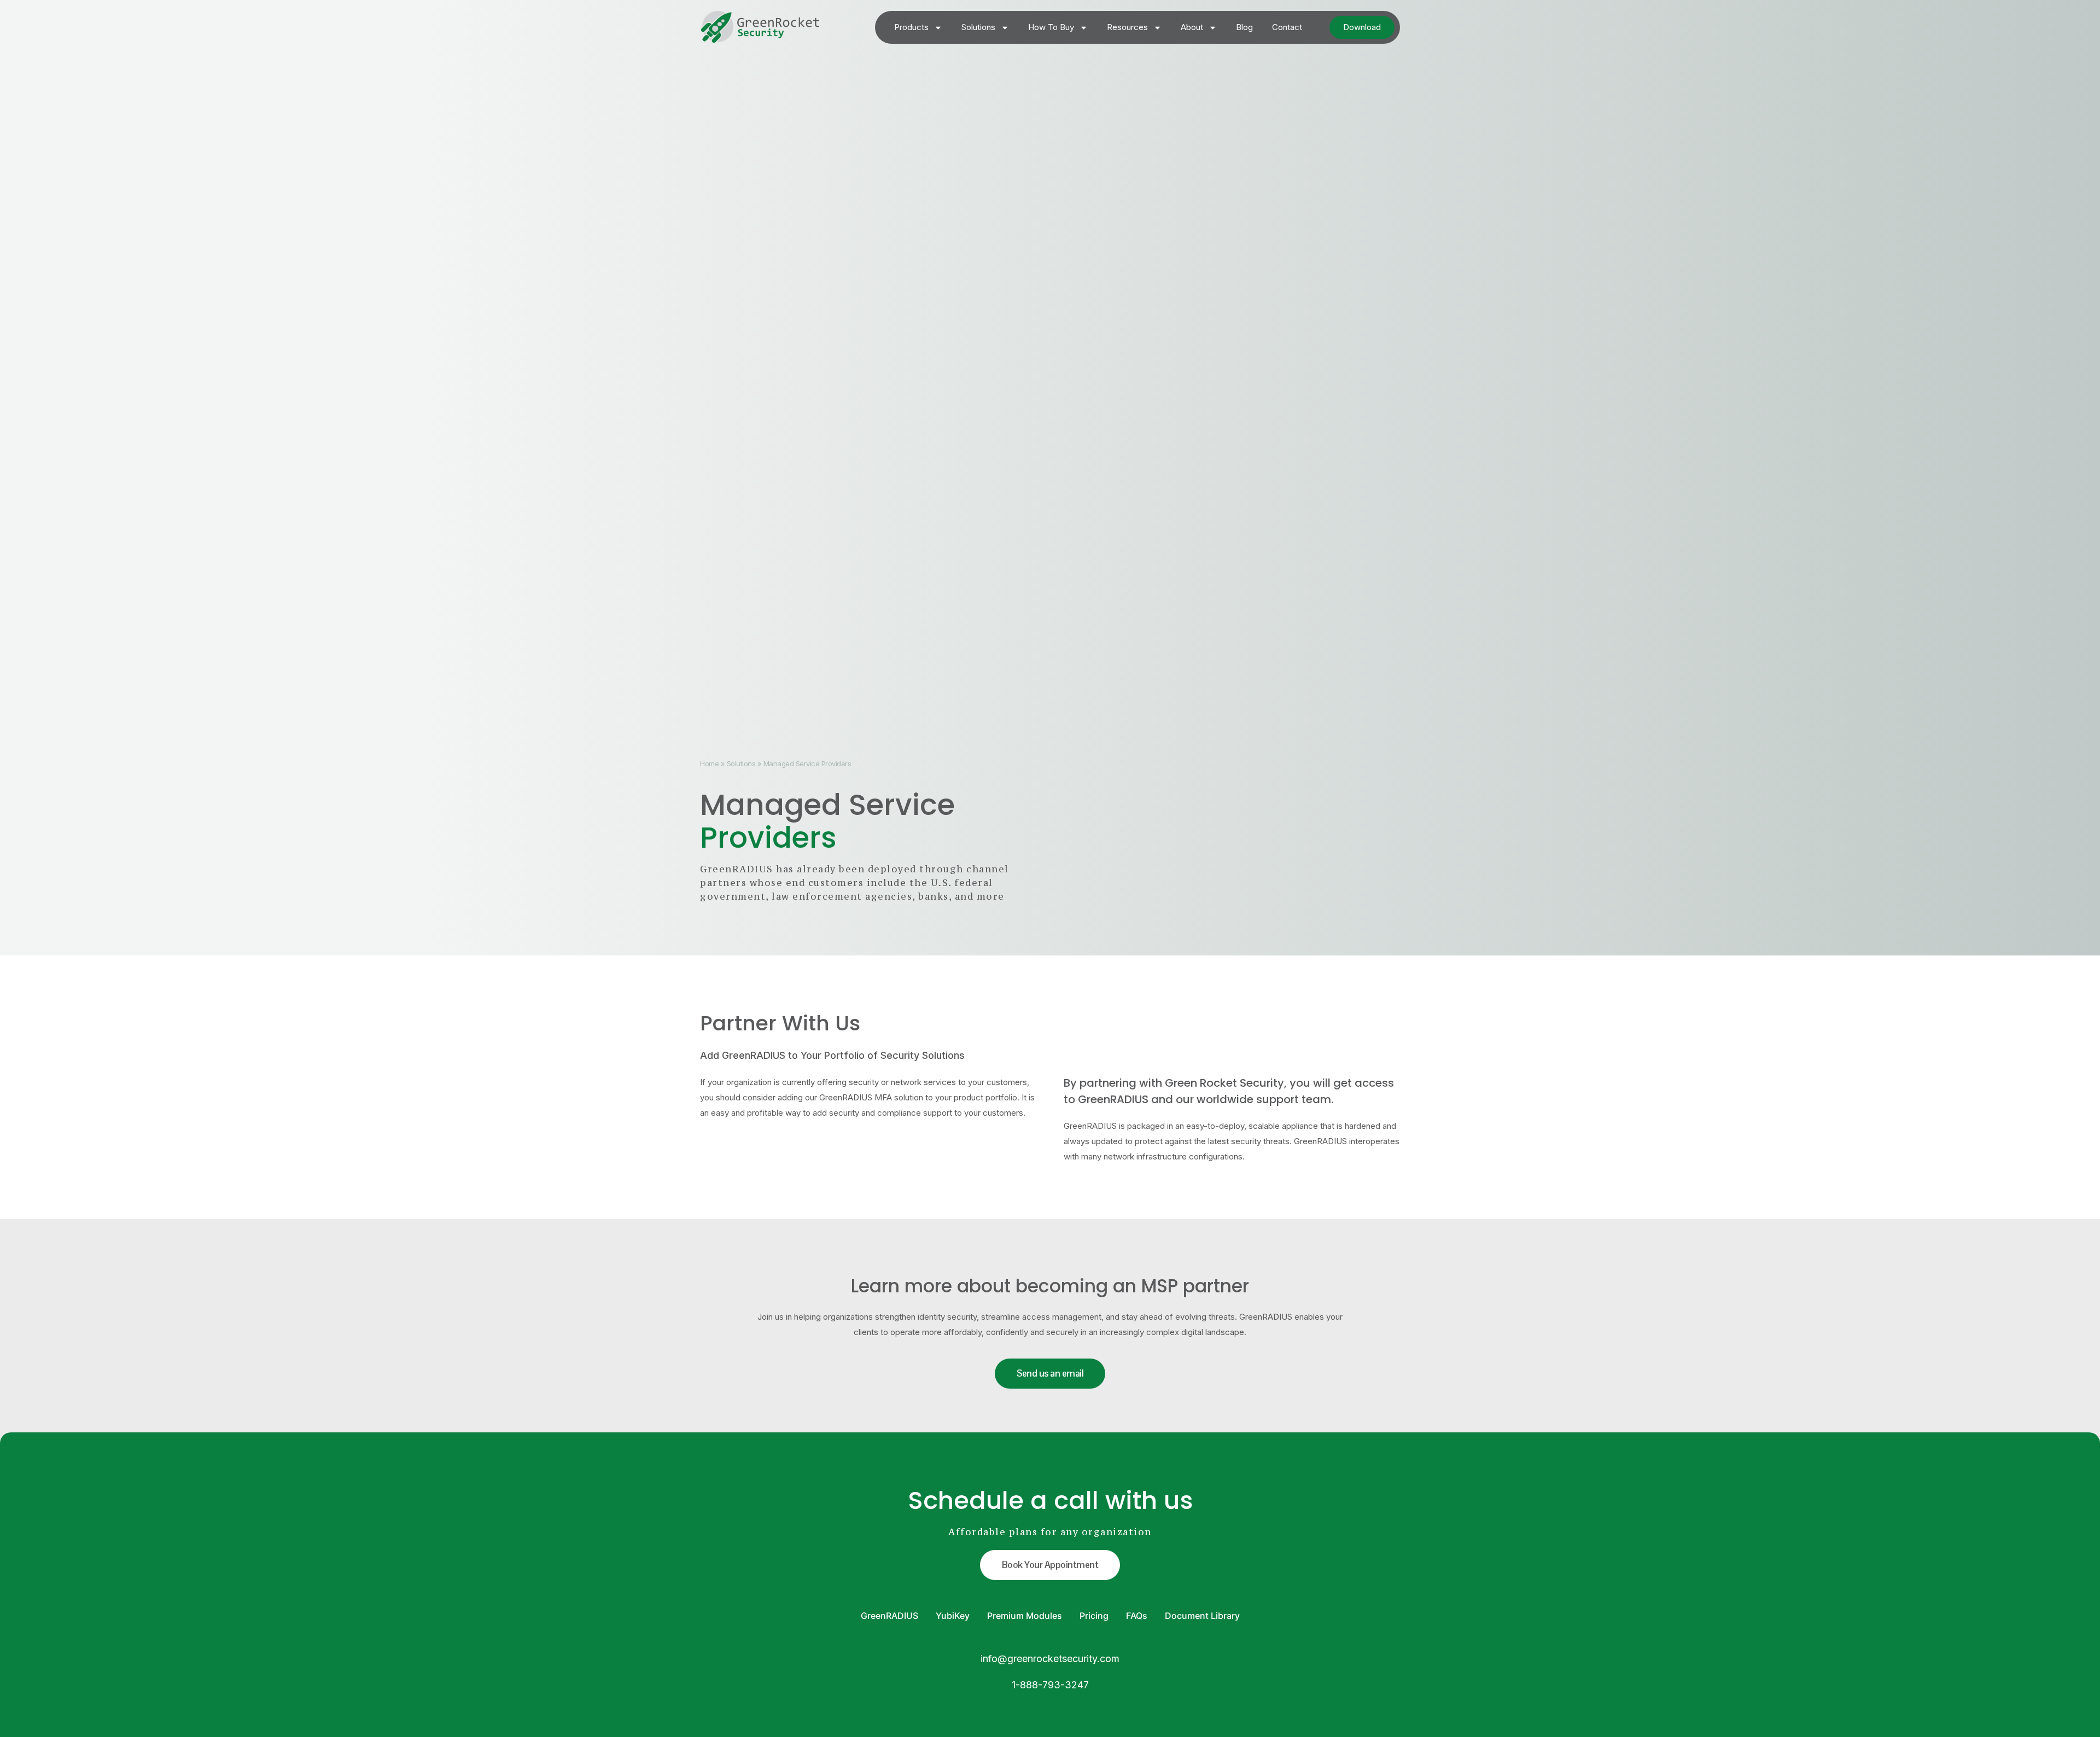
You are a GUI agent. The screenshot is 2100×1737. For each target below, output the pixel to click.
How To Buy (1051, 27)
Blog (1244, 27)
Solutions (978, 27)
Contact (1287, 27)
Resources (1127, 27)
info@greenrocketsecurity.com (1050, 1659)
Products (911, 27)
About (1192, 27)
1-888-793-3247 (1050, 1685)
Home (709, 763)
